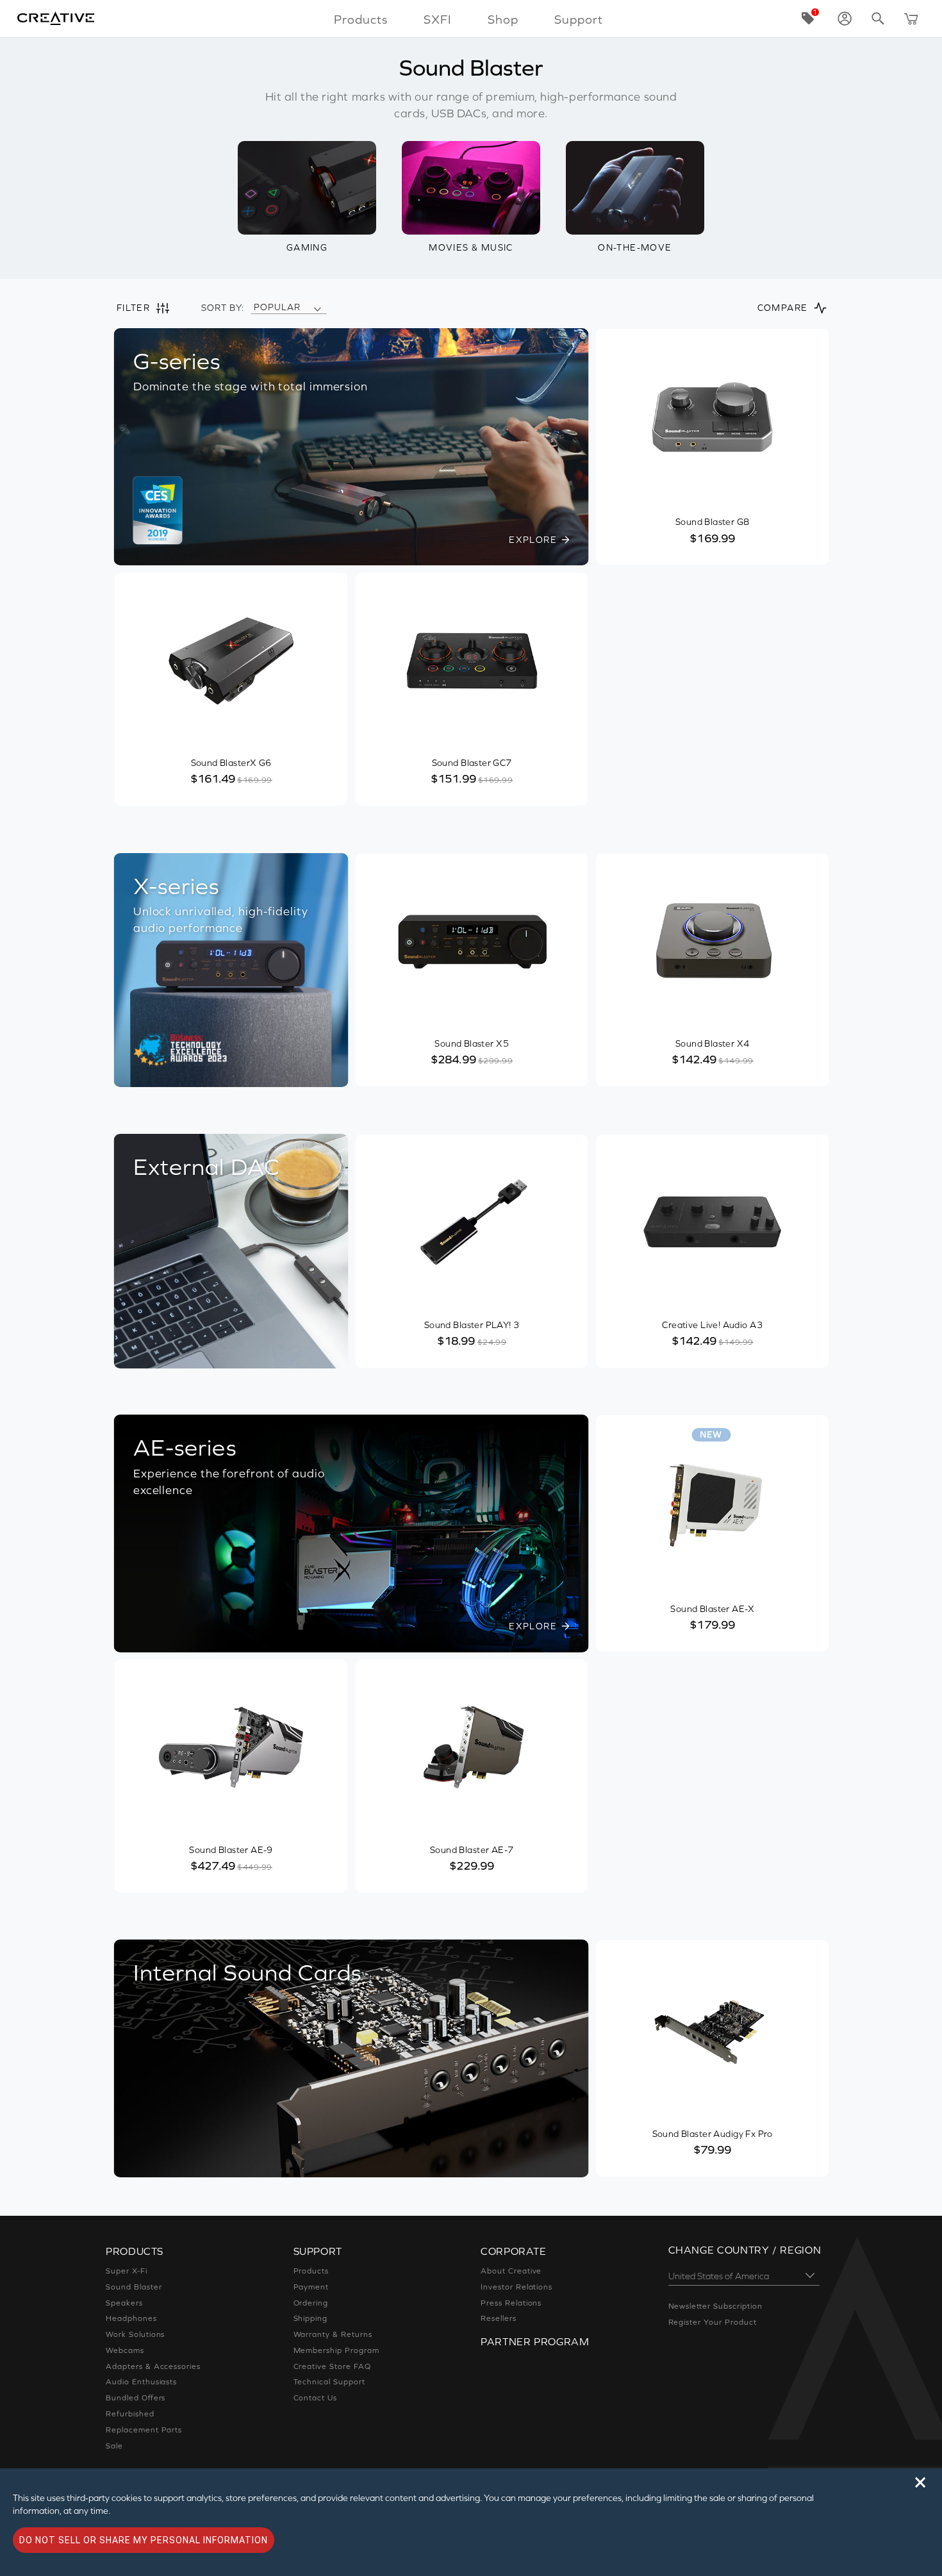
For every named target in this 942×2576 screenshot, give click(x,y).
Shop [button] (503, 19)
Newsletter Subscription (715, 2306)
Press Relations (511, 2303)
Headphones (131, 2318)
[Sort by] (317, 308)
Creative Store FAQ (332, 2366)
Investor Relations (516, 2287)
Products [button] (361, 19)
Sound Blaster (134, 2287)
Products (311, 2271)
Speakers (124, 2303)
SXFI (438, 19)
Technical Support (329, 2382)
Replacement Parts (144, 2430)
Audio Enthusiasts (141, 2382)
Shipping (311, 2318)
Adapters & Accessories (153, 2366)
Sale (114, 2446)
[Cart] (911, 19)
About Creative (511, 2271)
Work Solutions (135, 2334)
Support (579, 19)
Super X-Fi (127, 2271)
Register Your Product (713, 2322)
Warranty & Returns (333, 2334)
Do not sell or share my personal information (144, 2540)
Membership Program (336, 2350)
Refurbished (130, 2414)
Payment (311, 2287)
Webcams (125, 2350)
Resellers (499, 2318)
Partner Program (535, 2341)
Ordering (311, 2303)
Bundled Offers (136, 2398)
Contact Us (316, 2398)
